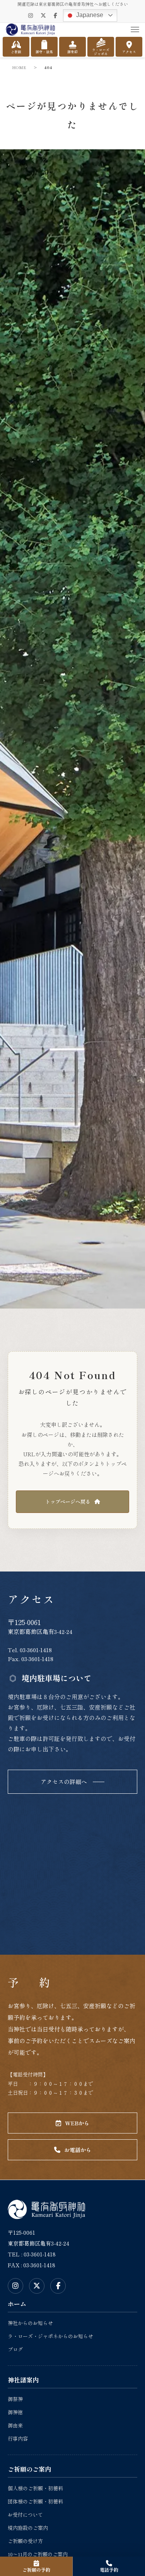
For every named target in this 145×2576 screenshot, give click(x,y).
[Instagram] (31, 15)
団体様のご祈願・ (35, 2501)
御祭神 (15, 2399)
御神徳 (15, 2412)
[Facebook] (55, 15)
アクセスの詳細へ (64, 1782)
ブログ (15, 2349)
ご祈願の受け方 (25, 2541)
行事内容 (18, 2439)
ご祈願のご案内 (29, 2469)
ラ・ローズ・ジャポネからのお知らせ (50, 2336)
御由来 (15, 2425)
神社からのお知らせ (30, 2323)
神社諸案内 (23, 2380)
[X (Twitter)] (43, 15)
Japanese (89, 15)
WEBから (77, 2123)
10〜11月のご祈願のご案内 (38, 2554)
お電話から (78, 2150)
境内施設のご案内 (28, 2528)
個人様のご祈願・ (35, 2488)
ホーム (17, 2304)
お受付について (25, 2515)
